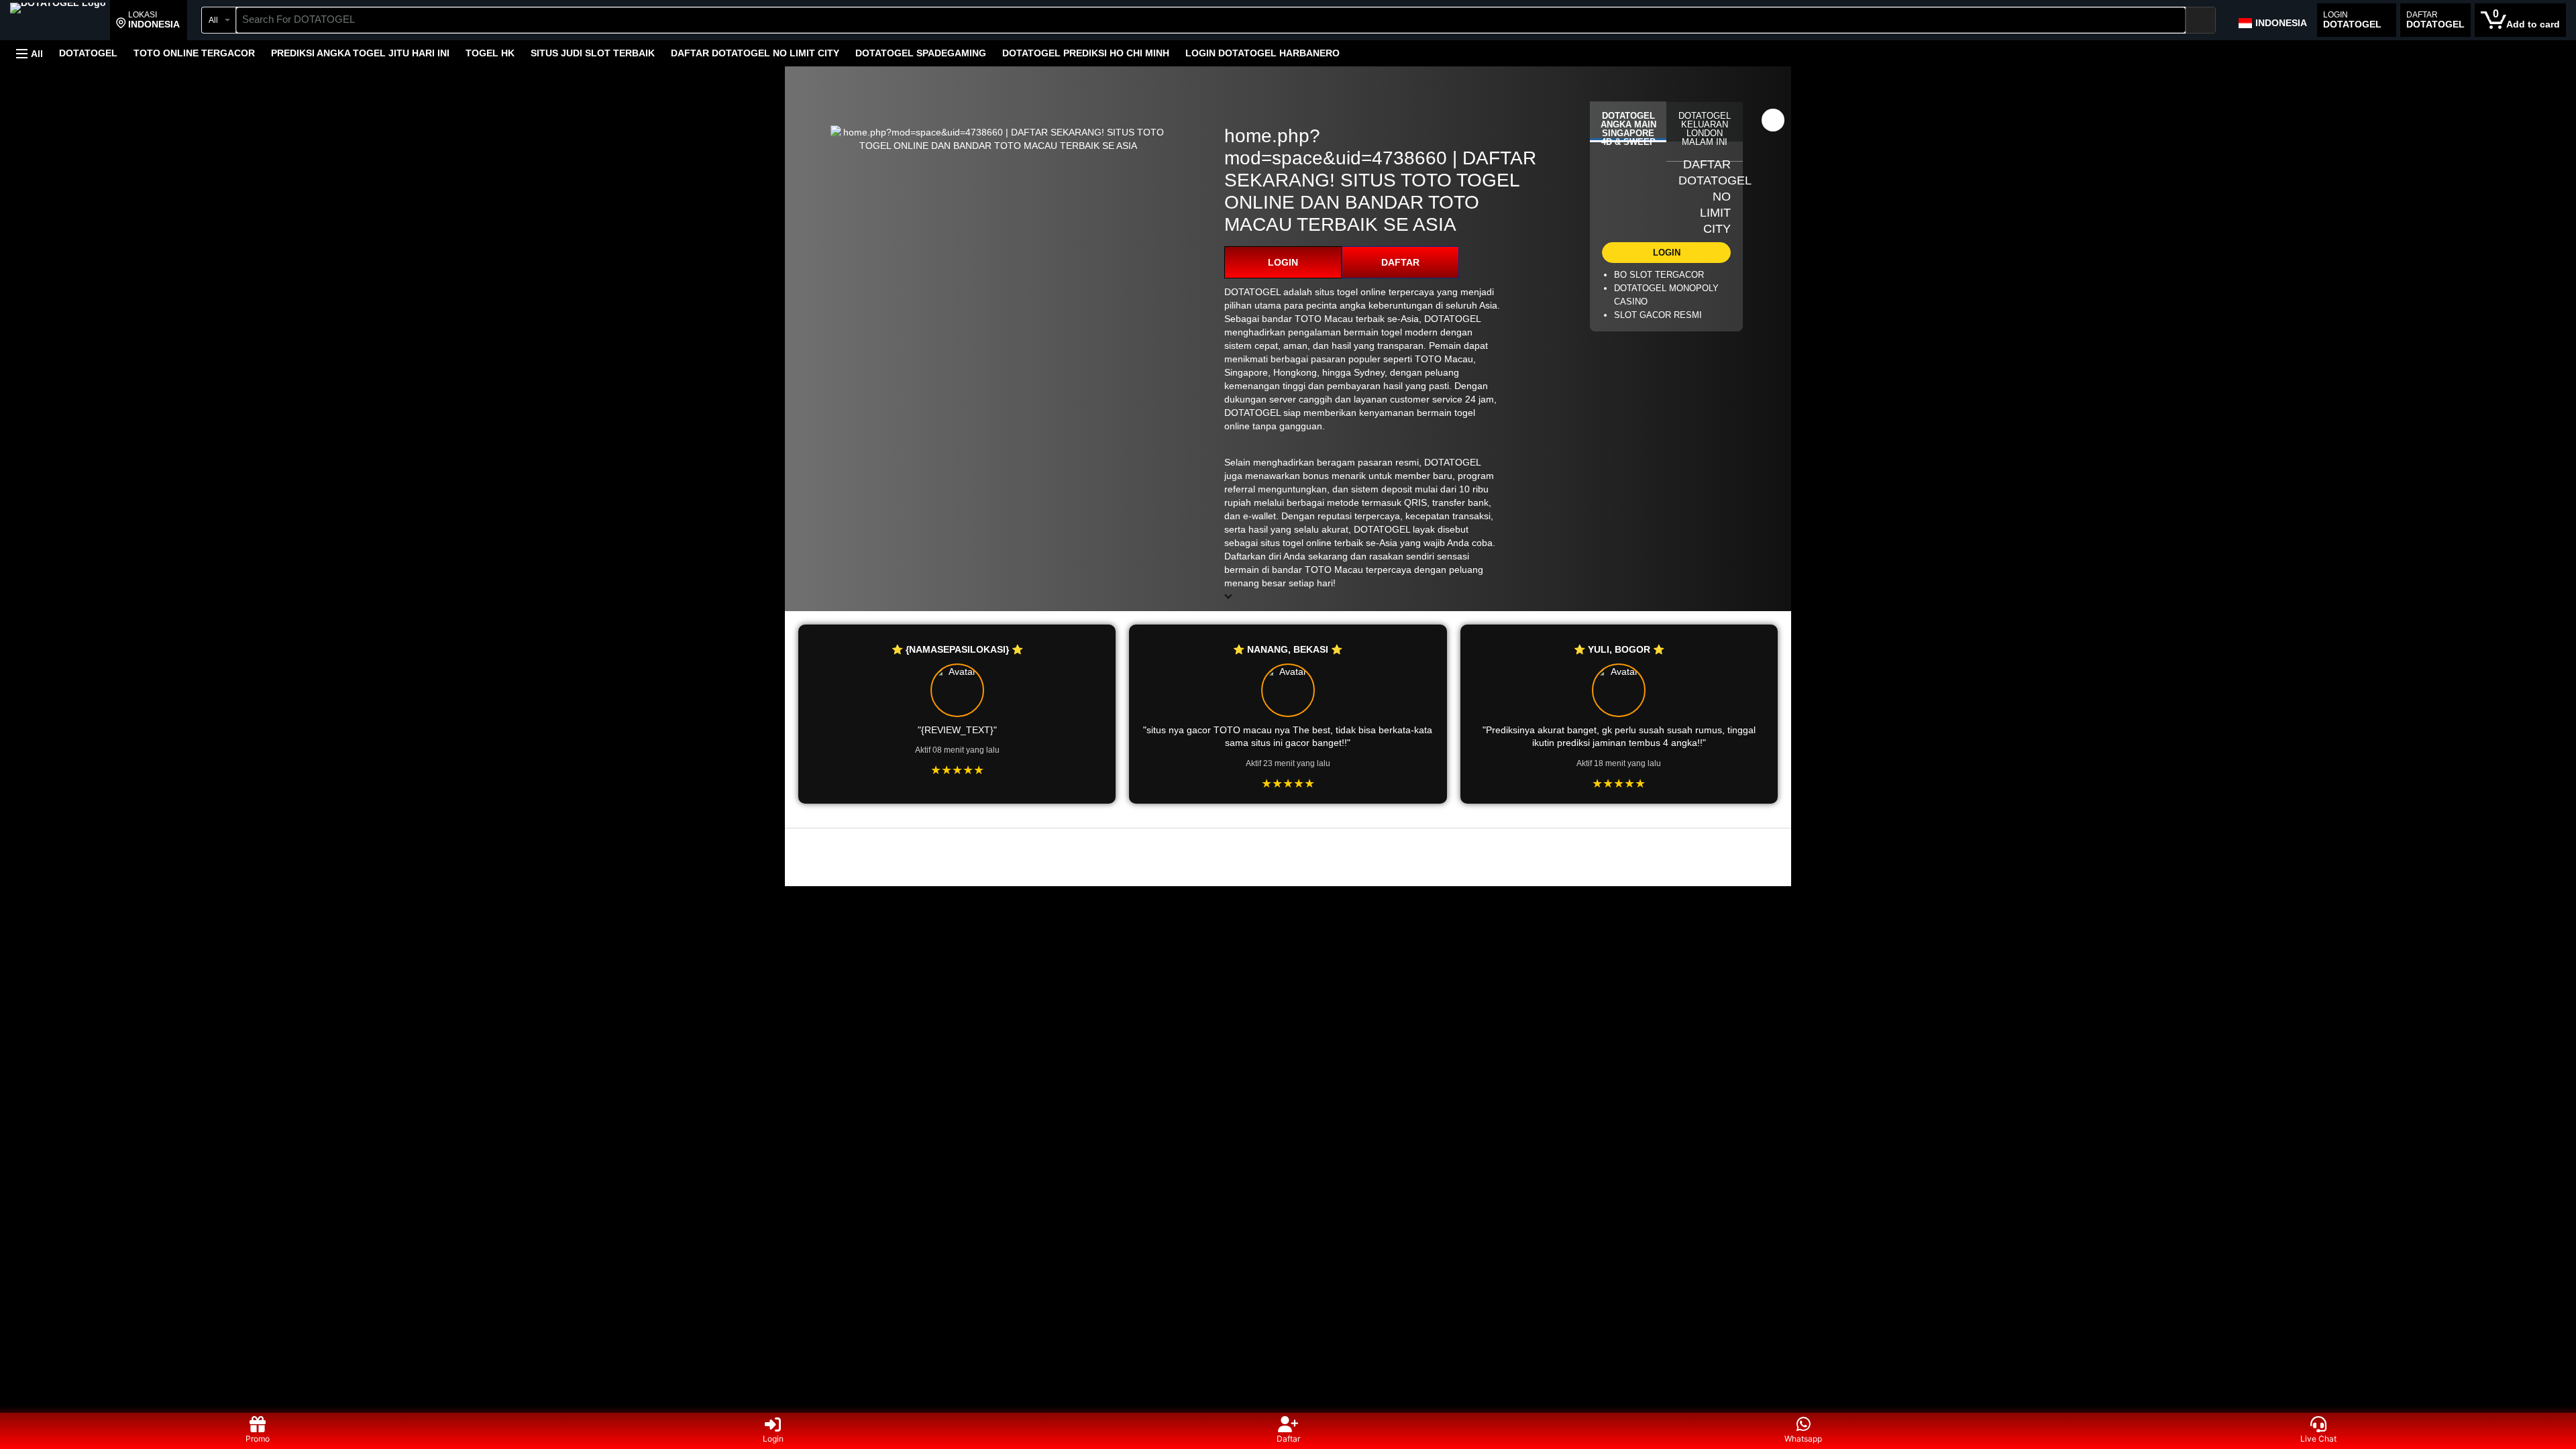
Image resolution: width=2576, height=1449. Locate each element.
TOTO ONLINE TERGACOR (194, 53)
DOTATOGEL (88, 53)
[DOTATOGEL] (58, 21)
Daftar (1288, 1439)
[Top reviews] (1288, 840)
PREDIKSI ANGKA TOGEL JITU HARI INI (360, 53)
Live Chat (2318, 1439)
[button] (148, 20)
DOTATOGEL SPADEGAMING (921, 53)
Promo (258, 1439)
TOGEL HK (490, 53)
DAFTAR (1400, 262)
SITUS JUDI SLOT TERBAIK (593, 53)
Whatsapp (1803, 1439)
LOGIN (1283, 262)
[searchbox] (1211, 20)
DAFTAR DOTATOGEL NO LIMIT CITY (755, 53)
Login (773, 1439)
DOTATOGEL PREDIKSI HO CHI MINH (1086, 53)
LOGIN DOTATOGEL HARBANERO (1263, 53)
